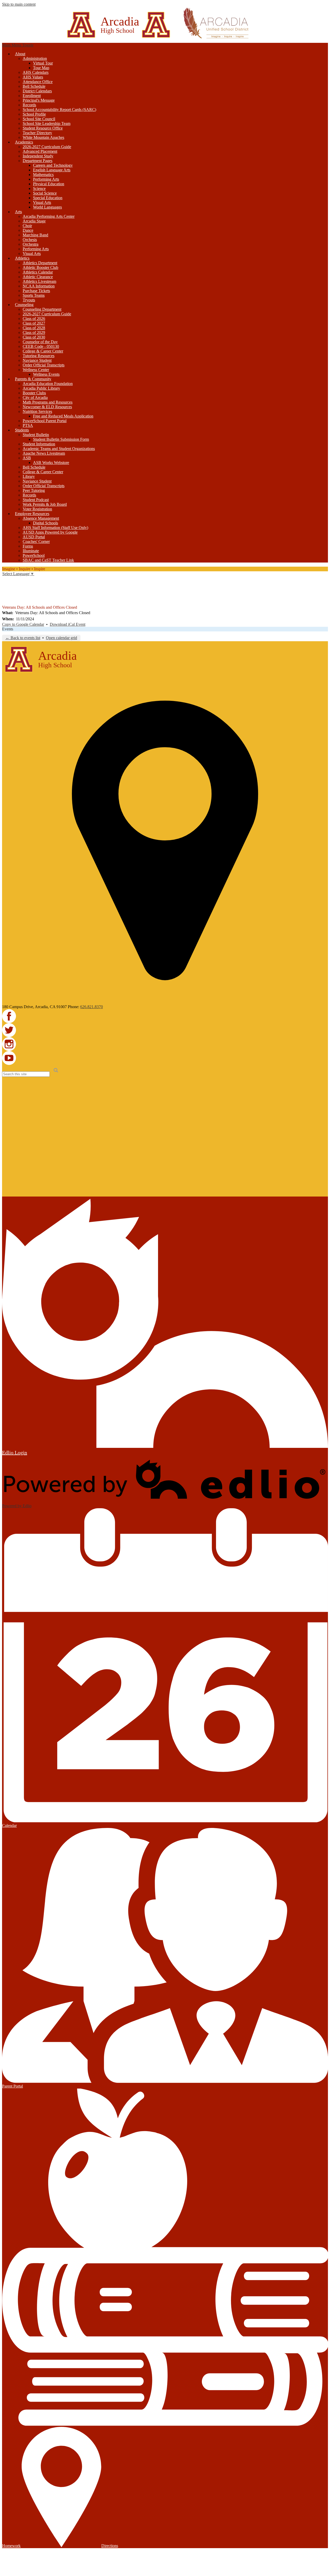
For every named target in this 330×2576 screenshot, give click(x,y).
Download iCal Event (68, 624)
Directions (110, 2546)
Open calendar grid (61, 638)
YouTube (6, 601)
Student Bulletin (36, 435)
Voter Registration (37, 509)
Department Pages (38, 161)
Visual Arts (42, 202)
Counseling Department (42, 309)
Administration (35, 58)
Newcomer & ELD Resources (47, 407)
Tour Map (41, 68)
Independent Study (38, 156)
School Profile (34, 114)
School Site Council (39, 119)
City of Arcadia (35, 398)
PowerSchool (34, 555)
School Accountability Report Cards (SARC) (59, 110)
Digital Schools (46, 523)
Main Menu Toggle (18, 45)
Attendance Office (38, 82)
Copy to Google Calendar (23, 624)
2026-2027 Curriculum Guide (47, 147)
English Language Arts (52, 170)
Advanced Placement (40, 151)
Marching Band (35, 235)
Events (8, 629)
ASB (27, 458)
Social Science (45, 193)
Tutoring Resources (39, 356)
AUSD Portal (34, 537)
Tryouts (29, 300)
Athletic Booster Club (40, 267)
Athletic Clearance (38, 277)
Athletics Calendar (38, 272)
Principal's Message (39, 100)
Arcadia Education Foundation (48, 384)
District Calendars (37, 91)
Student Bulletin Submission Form (61, 439)
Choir (27, 226)
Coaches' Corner (36, 541)
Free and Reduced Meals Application (63, 416)
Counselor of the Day (40, 342)
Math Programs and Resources (48, 402)
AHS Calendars (36, 72)
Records (29, 105)
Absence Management (41, 518)
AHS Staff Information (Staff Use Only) (55, 528)
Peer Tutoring (34, 490)
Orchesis (30, 240)
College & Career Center (43, 351)
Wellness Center (36, 370)
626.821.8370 (92, 1007)
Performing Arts (46, 179)
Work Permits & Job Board (45, 504)
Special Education (48, 198)
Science (39, 188)
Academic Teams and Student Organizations (59, 449)
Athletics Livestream (39, 281)
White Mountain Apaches (43, 137)
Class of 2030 (34, 337)
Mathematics (43, 175)
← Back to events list (23, 638)
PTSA (28, 425)
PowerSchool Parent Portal (45, 421)
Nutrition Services (37, 411)
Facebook (6, 580)
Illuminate (31, 551)
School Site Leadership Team (47, 123)
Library (29, 476)
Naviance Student (37, 360)
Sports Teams (34, 295)
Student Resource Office (43, 128)
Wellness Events (46, 374)
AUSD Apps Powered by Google (50, 532)
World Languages (47, 207)
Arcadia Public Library (41, 388)
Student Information (39, 444)
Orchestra (31, 244)
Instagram (6, 594)
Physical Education (49, 184)
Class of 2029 (34, 332)
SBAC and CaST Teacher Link (48, 560)
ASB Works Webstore (51, 463)
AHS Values (33, 77)
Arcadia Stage (34, 221)
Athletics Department (40, 263)
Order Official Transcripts (44, 365)
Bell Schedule (34, 86)
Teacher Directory (37, 133)
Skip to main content (19, 4)
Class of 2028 (34, 328)
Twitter (6, 587)
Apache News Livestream (44, 453)
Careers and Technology (53, 165)
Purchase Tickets (36, 291)
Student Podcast (36, 500)
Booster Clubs (34, 393)
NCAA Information (39, 286)
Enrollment (32, 96)
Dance (28, 230)
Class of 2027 (34, 323)
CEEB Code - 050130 (41, 346)
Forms (28, 546)
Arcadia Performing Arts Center (49, 216)
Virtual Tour (43, 63)
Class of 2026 (34, 319)
